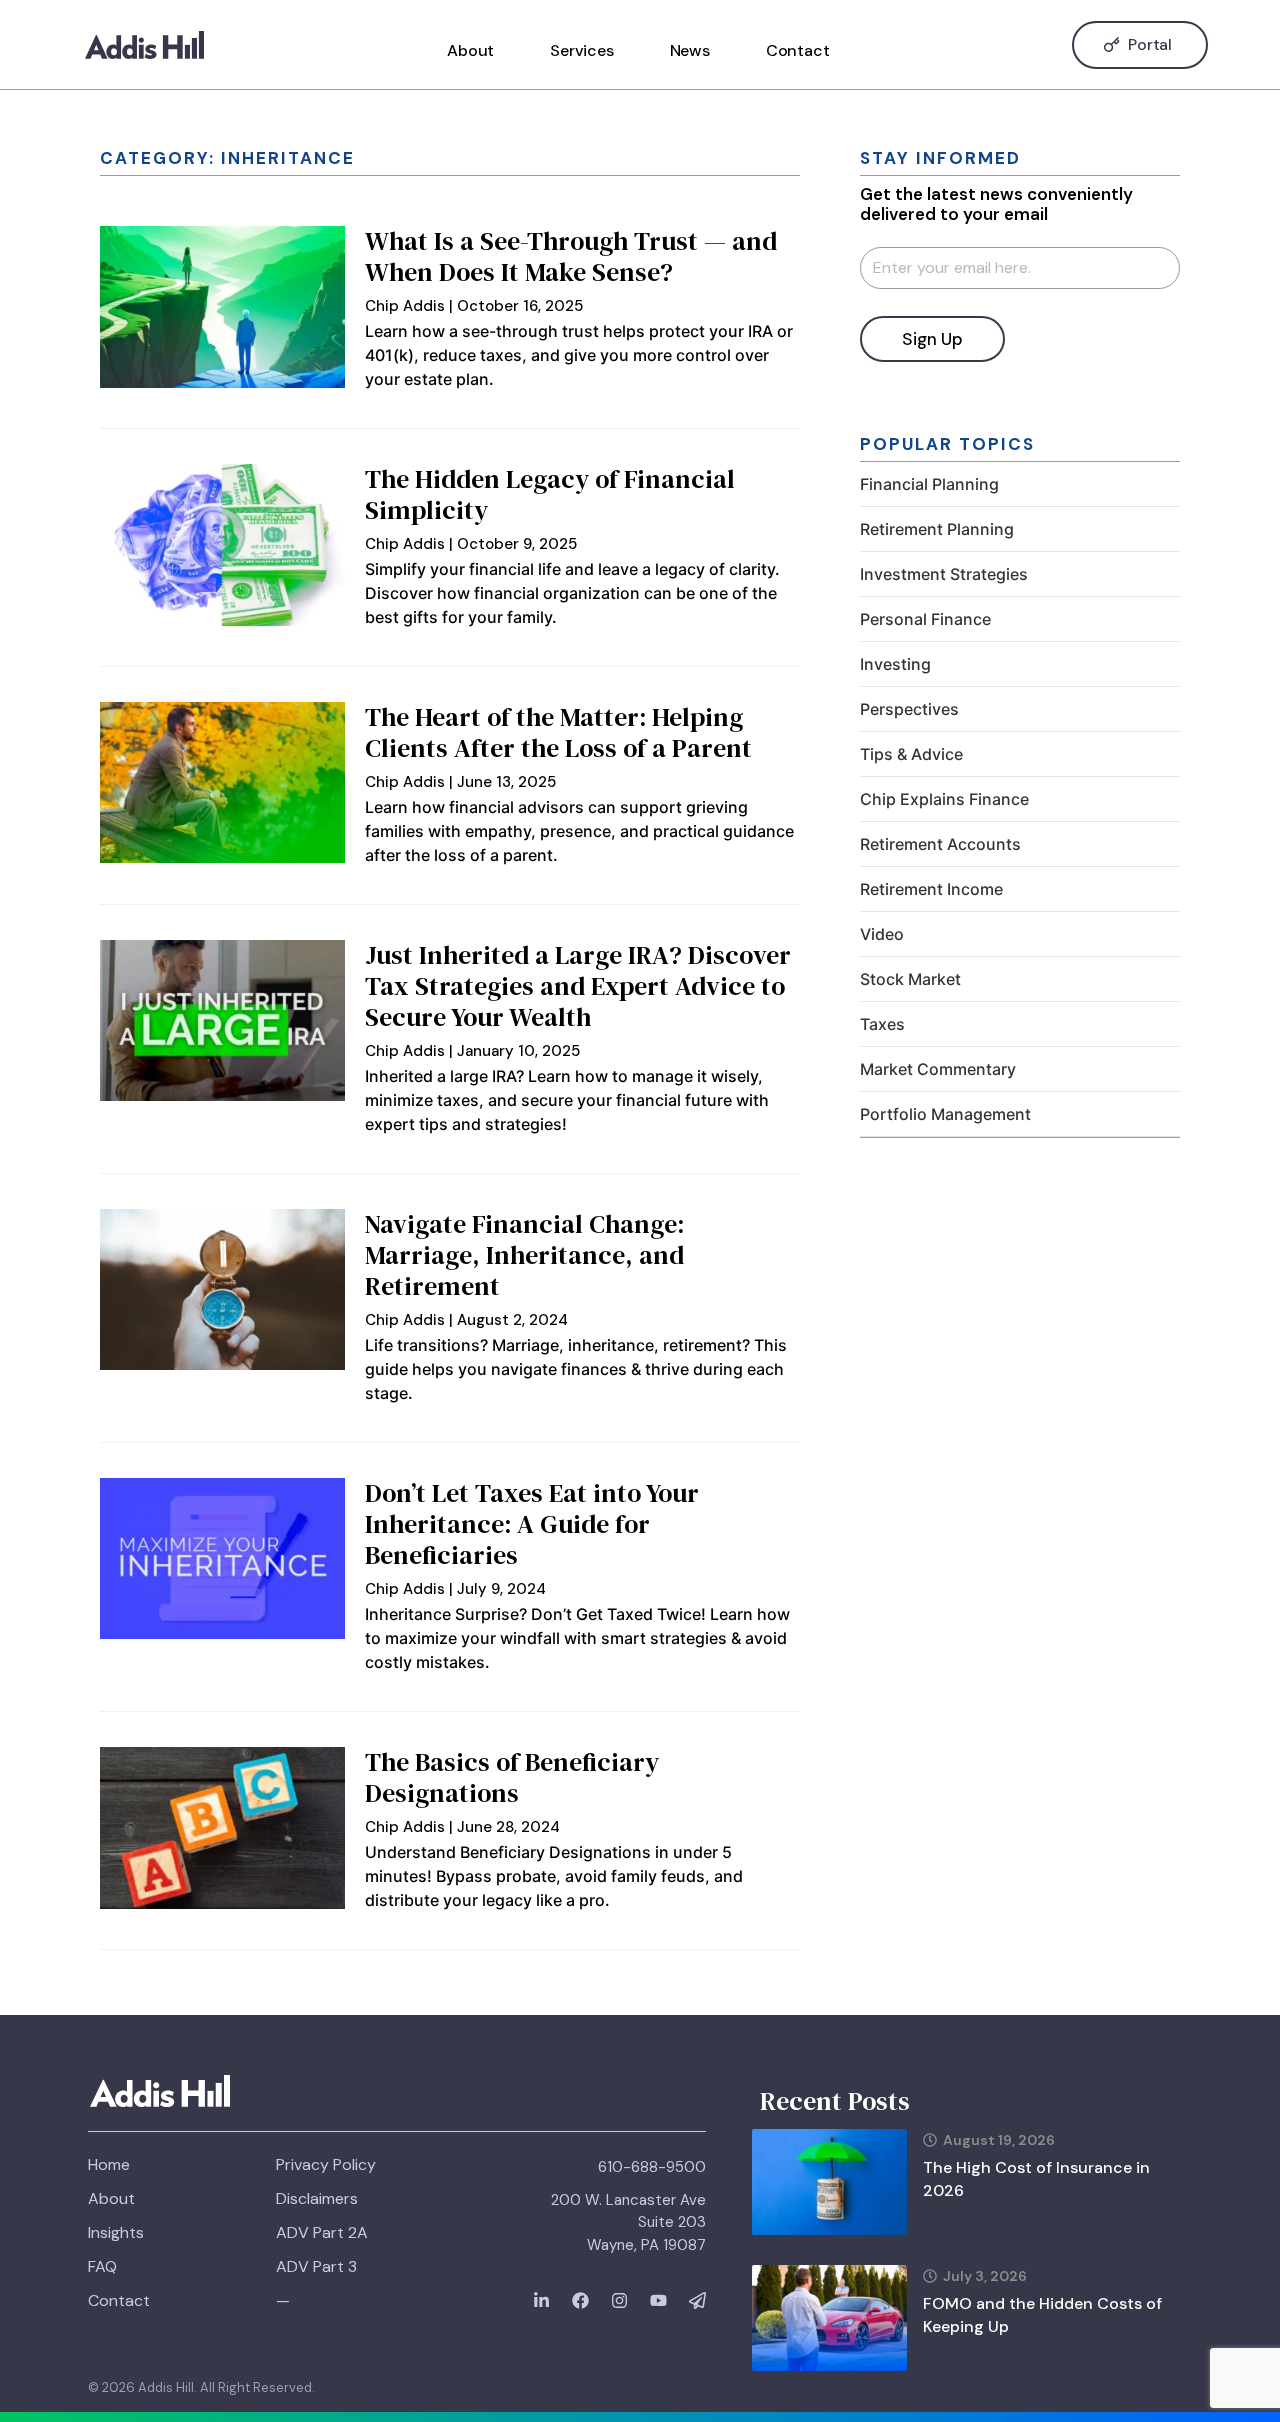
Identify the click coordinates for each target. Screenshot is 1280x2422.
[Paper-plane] (697, 2300)
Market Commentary (938, 1069)
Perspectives (909, 709)
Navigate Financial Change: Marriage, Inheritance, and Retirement (524, 1255)
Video (882, 934)
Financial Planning (929, 484)
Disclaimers (317, 2198)
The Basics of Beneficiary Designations (512, 1777)
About (470, 50)
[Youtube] (658, 2300)
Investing (895, 664)
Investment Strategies (944, 574)
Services (581, 50)
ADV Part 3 (316, 2266)
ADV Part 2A (322, 2232)
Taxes (882, 1024)
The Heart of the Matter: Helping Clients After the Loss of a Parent (558, 732)
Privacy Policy (326, 2164)
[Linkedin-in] (541, 2300)
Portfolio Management (945, 1114)
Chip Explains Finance (944, 799)
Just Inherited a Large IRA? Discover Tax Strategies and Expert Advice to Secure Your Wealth (578, 986)
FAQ (102, 2266)
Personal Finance (925, 619)
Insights (116, 2232)
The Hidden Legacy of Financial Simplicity (550, 494)
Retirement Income (931, 889)
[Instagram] (619, 2300)
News (690, 50)
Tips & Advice (911, 754)
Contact (798, 50)
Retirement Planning (937, 529)
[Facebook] (580, 2300)
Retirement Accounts (940, 844)
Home (109, 2164)
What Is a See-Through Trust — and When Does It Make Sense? (571, 256)
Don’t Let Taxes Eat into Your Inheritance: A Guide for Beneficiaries (532, 1524)
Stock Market (910, 979)
